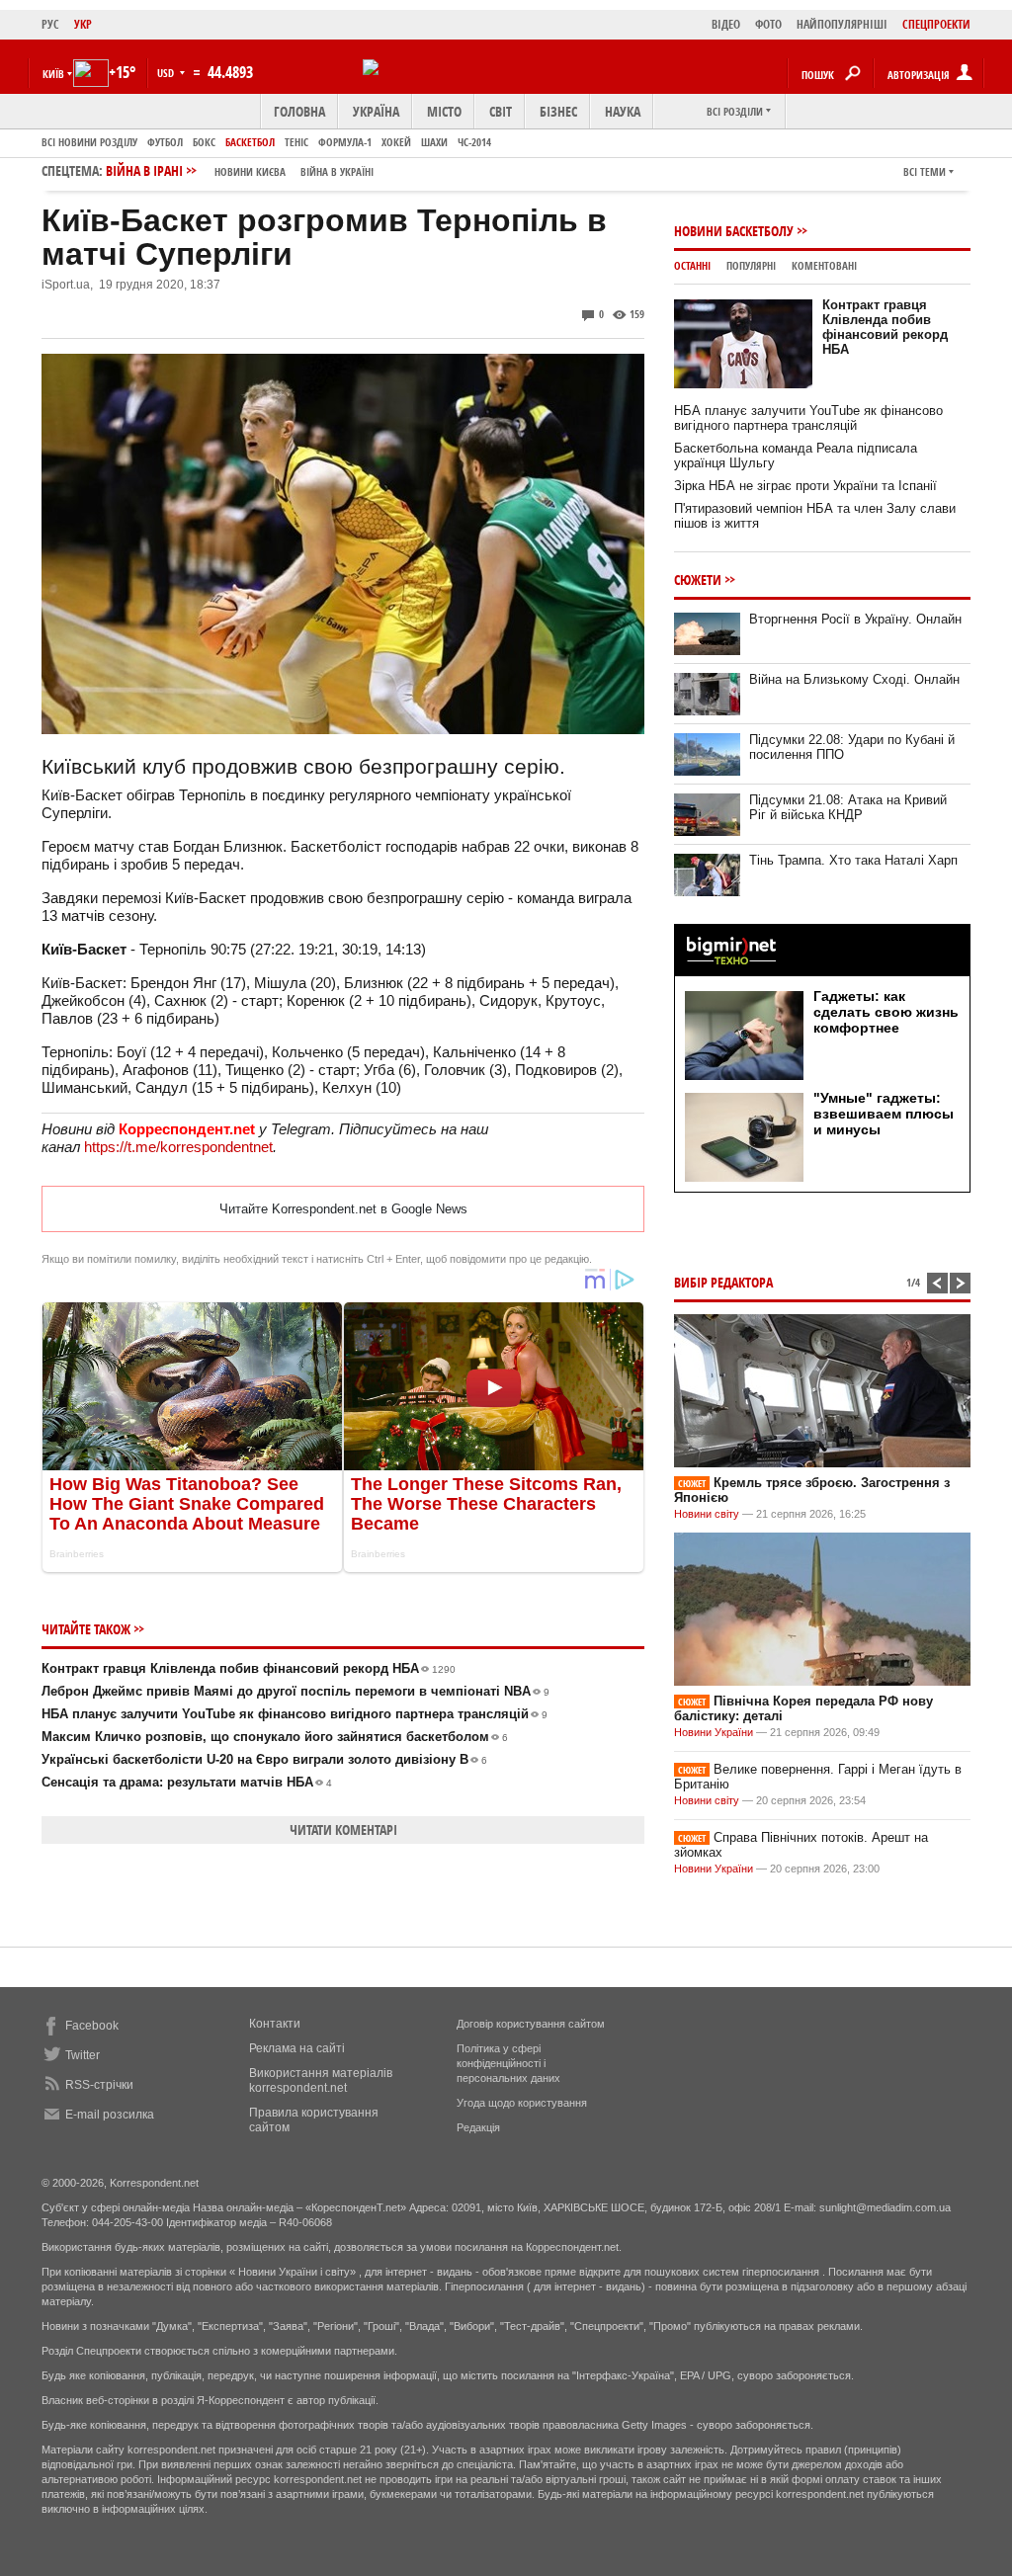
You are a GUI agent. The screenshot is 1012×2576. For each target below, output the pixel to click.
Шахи (434, 142)
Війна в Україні (337, 171)
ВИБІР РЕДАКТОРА (723, 1282)
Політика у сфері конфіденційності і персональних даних (508, 2063)
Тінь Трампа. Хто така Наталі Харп (853, 860)
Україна (376, 111)
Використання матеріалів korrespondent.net (321, 2080)
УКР (83, 24)
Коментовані (824, 265)
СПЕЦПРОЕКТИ (936, 24)
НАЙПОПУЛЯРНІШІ (842, 24)
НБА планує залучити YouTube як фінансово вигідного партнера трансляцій (295, 1714)
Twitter (83, 2055)
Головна (299, 111)
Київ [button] (53, 74)
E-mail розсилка (110, 2115)
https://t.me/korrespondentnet (178, 1147)
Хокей (396, 142)
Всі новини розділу (89, 142)
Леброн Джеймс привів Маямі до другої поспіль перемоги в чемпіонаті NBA (295, 1691)
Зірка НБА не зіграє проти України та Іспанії (805, 486)
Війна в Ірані (240, 170)
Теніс (296, 142)
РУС (50, 24)
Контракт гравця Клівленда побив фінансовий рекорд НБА (249, 1668)
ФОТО (768, 24)
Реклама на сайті (297, 2048)
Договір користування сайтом (531, 2024)
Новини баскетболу (734, 231)
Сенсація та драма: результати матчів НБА (187, 1782)
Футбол (165, 142)
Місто (444, 111)
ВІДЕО (726, 24)
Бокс (204, 142)
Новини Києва (250, 171)
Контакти (275, 2024)
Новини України (714, 1732)
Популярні (751, 265)
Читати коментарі (343, 1829)
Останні (692, 265)
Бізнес (558, 111)
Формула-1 (345, 142)
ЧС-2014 (474, 142)
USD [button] (167, 73)
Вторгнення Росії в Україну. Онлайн (855, 619)
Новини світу (707, 1514)
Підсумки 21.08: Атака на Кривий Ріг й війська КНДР (848, 807)
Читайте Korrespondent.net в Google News (343, 1209)
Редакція (478, 2127)
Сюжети (698, 580)
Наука (623, 111)
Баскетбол (250, 142)
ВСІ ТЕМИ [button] (925, 171)
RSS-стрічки (99, 2085)
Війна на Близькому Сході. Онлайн (854, 679)
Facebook (92, 2026)
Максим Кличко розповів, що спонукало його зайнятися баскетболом (275, 1737)
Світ (501, 111)
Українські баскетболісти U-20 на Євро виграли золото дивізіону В (264, 1759)
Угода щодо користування (522, 2103)
